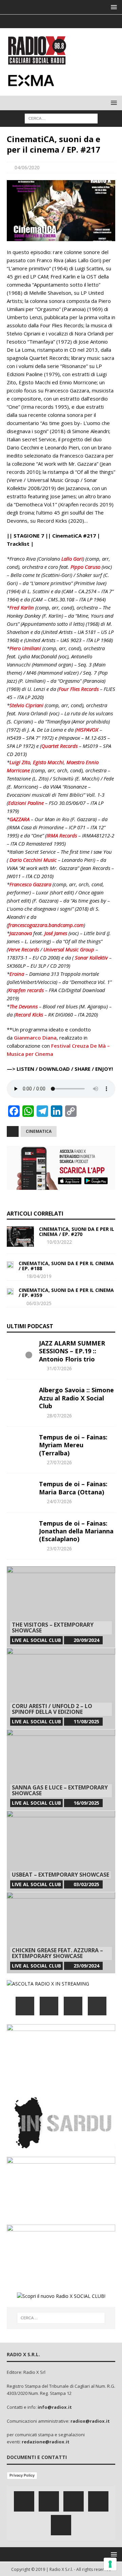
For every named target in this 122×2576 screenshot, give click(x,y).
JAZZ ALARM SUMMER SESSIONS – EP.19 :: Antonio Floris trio (72, 1351)
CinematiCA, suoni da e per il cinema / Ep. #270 (77, 1232)
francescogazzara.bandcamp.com (46, 925)
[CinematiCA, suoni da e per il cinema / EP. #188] (10, 1264)
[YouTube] (97, 2006)
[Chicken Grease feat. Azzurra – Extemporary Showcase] (61, 1933)
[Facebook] (35, 21)
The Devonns (24, 1006)
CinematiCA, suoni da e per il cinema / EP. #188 (66, 1266)
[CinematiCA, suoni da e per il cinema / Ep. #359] (10, 1291)
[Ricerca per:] (61, 118)
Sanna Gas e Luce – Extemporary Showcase (60, 1790)
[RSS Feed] (88, 21)
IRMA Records (62, 835)
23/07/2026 (59, 1548)
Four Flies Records (79, 689)
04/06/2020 (27, 167)
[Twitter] (48, 21)
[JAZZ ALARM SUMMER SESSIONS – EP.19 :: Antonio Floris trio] (20, 1350)
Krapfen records (26, 990)
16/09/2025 (86, 1803)
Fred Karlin (22, 607)
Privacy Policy (22, 2475)
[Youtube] (74, 21)
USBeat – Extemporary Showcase (60, 1875)
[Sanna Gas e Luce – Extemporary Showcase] (61, 1770)
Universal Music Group (69, 949)
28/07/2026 (59, 1416)
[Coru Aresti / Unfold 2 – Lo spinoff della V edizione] (61, 1688)
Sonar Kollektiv (91, 957)
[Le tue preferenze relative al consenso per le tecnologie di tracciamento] (110, 2564)
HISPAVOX (87, 730)
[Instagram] (61, 21)
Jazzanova (21, 933)
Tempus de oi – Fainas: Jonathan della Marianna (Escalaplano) (76, 1531)
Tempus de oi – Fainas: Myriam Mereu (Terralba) (73, 1445)
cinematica (39, 1131)
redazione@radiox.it (46, 2442)
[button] (113, 7)
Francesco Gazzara (30, 884)
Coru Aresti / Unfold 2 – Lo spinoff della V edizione (52, 1709)
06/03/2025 (39, 1303)
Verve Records (24, 949)
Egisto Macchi (48, 762)
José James (56, 933)
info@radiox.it (55, 2407)
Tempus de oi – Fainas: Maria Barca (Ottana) (73, 1488)
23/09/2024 (86, 1966)
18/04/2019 (39, 1276)
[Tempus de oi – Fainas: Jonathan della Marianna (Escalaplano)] (20, 1530)
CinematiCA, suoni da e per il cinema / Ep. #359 (66, 1293)
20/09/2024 (86, 1640)
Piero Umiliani (25, 648)
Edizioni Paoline (26, 803)
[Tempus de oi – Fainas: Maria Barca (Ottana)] (20, 1490)
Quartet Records (59, 746)
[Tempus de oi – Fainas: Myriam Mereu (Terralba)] (20, 1444)
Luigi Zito (20, 762)
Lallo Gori (72, 559)
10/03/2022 (59, 1242)
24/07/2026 (59, 1501)
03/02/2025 (86, 1884)
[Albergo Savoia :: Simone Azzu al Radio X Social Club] (20, 1396)
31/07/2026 (59, 1368)
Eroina (17, 974)
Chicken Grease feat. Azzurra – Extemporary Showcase (57, 1953)
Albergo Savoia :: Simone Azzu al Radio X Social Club (76, 1398)
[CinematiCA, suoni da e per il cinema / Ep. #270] (20, 1237)
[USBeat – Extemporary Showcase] (61, 1851)
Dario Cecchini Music (33, 860)
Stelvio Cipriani (26, 705)
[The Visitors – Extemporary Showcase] (61, 1607)
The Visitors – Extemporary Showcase (53, 1628)
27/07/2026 (59, 1462)
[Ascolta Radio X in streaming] (48, 1984)
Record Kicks (29, 1014)
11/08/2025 (86, 1721)
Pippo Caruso (85, 567)
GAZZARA (19, 819)
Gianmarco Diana (35, 1038)
